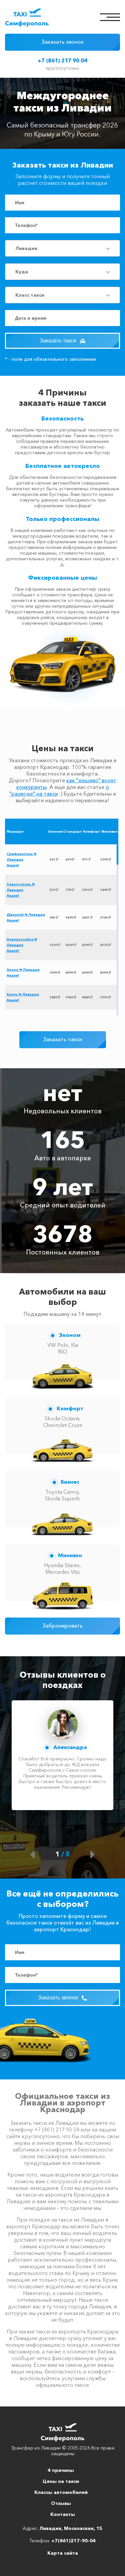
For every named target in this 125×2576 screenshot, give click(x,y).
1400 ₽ (105, 890)
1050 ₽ (87, 890)
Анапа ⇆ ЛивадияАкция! (23, 972)
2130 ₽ (55, 945)
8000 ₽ (105, 973)
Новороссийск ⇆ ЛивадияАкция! (22, 945)
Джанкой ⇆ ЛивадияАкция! (26, 917)
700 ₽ (70, 890)
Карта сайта (63, 2553)
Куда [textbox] (22, 272)
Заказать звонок (62, 42)
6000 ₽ (87, 973)
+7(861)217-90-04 (73, 2541)
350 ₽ (54, 890)
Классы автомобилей (61, 2492)
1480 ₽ (55, 997)
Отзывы (61, 2503)
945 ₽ (54, 918)
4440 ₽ (87, 997)
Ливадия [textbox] (26, 248)
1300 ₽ (105, 860)
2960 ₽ (71, 997)
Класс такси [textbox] (30, 295)
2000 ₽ (55, 973)
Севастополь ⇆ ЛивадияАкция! (21, 890)
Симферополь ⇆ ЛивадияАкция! (21, 860)
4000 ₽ (71, 973)
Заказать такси (59, 341)
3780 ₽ (105, 918)
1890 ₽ (71, 918)
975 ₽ (86, 860)
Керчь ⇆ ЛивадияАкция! (23, 997)
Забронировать (62, 1626)
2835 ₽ (87, 918)
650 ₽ (70, 860)
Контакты (63, 2514)
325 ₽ (54, 860)
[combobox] (62, 248)
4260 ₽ (71, 945)
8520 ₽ (105, 945)
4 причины (61, 2470)
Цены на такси (61, 2481)
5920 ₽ (105, 997)
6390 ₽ (87, 945)
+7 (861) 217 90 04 (62, 60)
